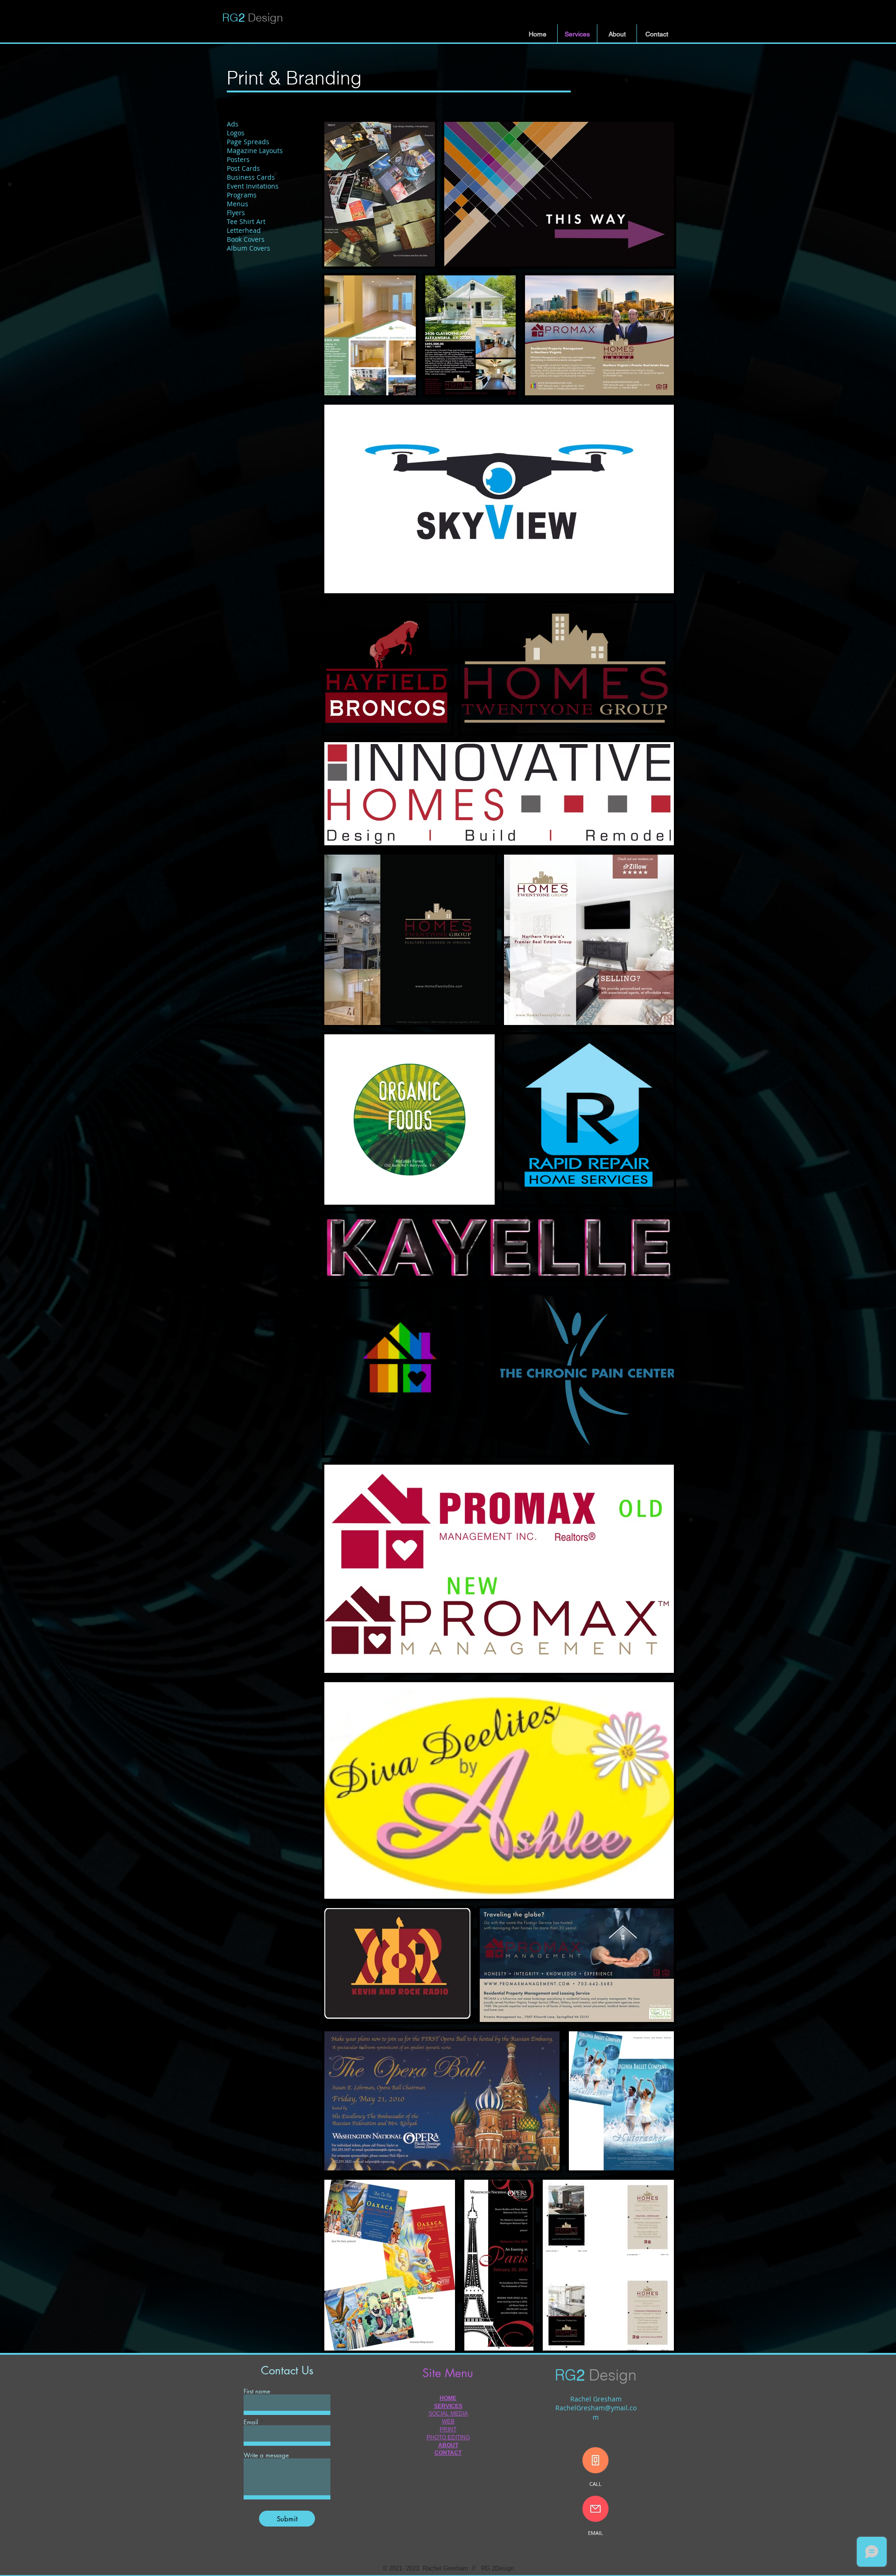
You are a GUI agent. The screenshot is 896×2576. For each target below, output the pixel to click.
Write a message (266, 2455)
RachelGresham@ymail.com (596, 2412)
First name (257, 2391)
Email (251, 2422)
